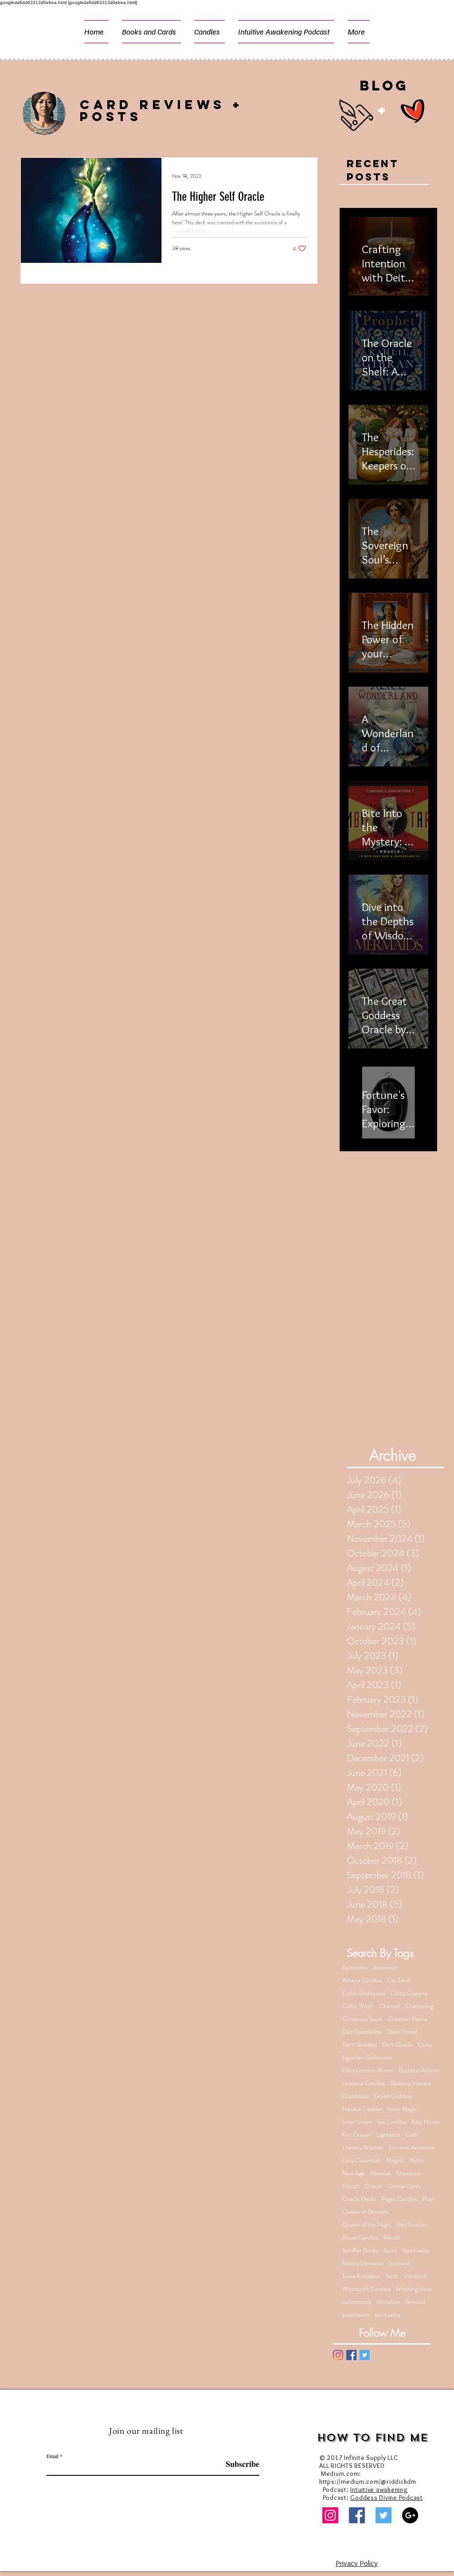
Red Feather (413, 2225)
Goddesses (356, 2096)
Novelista (408, 2173)
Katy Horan (426, 2122)
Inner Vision (357, 2122)
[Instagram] (338, 2355)
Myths (417, 2160)
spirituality (387, 2315)
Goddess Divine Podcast (387, 2498)
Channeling (419, 2006)
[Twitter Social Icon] (384, 2515)
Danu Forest (403, 2032)
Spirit (390, 2250)
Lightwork (388, 2135)
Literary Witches (363, 2148)
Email (53, 2456)
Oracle (374, 2186)
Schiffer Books (360, 2250)
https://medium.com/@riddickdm (368, 2482)
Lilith (412, 2135)
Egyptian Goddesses (367, 2058)
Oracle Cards (404, 2186)
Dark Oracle (397, 2045)
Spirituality (416, 2250)
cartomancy (357, 2302)
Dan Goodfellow (362, 2032)
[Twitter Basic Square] (365, 2355)
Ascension (385, 1968)
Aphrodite (355, 1968)
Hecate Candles (362, 2109)
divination (388, 2302)
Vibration (415, 2276)
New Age (354, 2173)
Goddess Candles (364, 2083)
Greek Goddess (393, 2096)
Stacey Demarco (363, 2263)
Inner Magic (402, 2109)
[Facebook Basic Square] (351, 2355)
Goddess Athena (419, 2070)
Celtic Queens (409, 1993)
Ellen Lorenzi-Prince (368, 2070)
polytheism (356, 2315)
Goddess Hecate (411, 2083)
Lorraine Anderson (412, 2148)
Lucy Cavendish (362, 2160)
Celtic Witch (358, 2006)
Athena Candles (362, 1980)
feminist (416, 2302)
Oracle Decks (359, 2199)
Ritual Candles (360, 2238)
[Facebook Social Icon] (357, 2515)
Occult (351, 2186)
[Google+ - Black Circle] (410, 2515)
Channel (389, 2006)
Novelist (381, 2173)
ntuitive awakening (380, 2490)
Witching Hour (414, 2289)
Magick (395, 2160)
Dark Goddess (360, 2045)
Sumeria (399, 2263)
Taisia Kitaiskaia (361, 2276)
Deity (425, 2045)
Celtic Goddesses (364, 1993)
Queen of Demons (365, 2212)
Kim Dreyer (357, 2135)
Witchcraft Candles (366, 2289)
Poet (429, 2199)
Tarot (391, 2276)
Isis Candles (392, 2122)
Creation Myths (407, 2019)
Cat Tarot (399, 1980)
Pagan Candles (399, 2199)
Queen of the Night (367, 2225)
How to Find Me (373, 2438)
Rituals (392, 2238)
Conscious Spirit (362, 2019)
